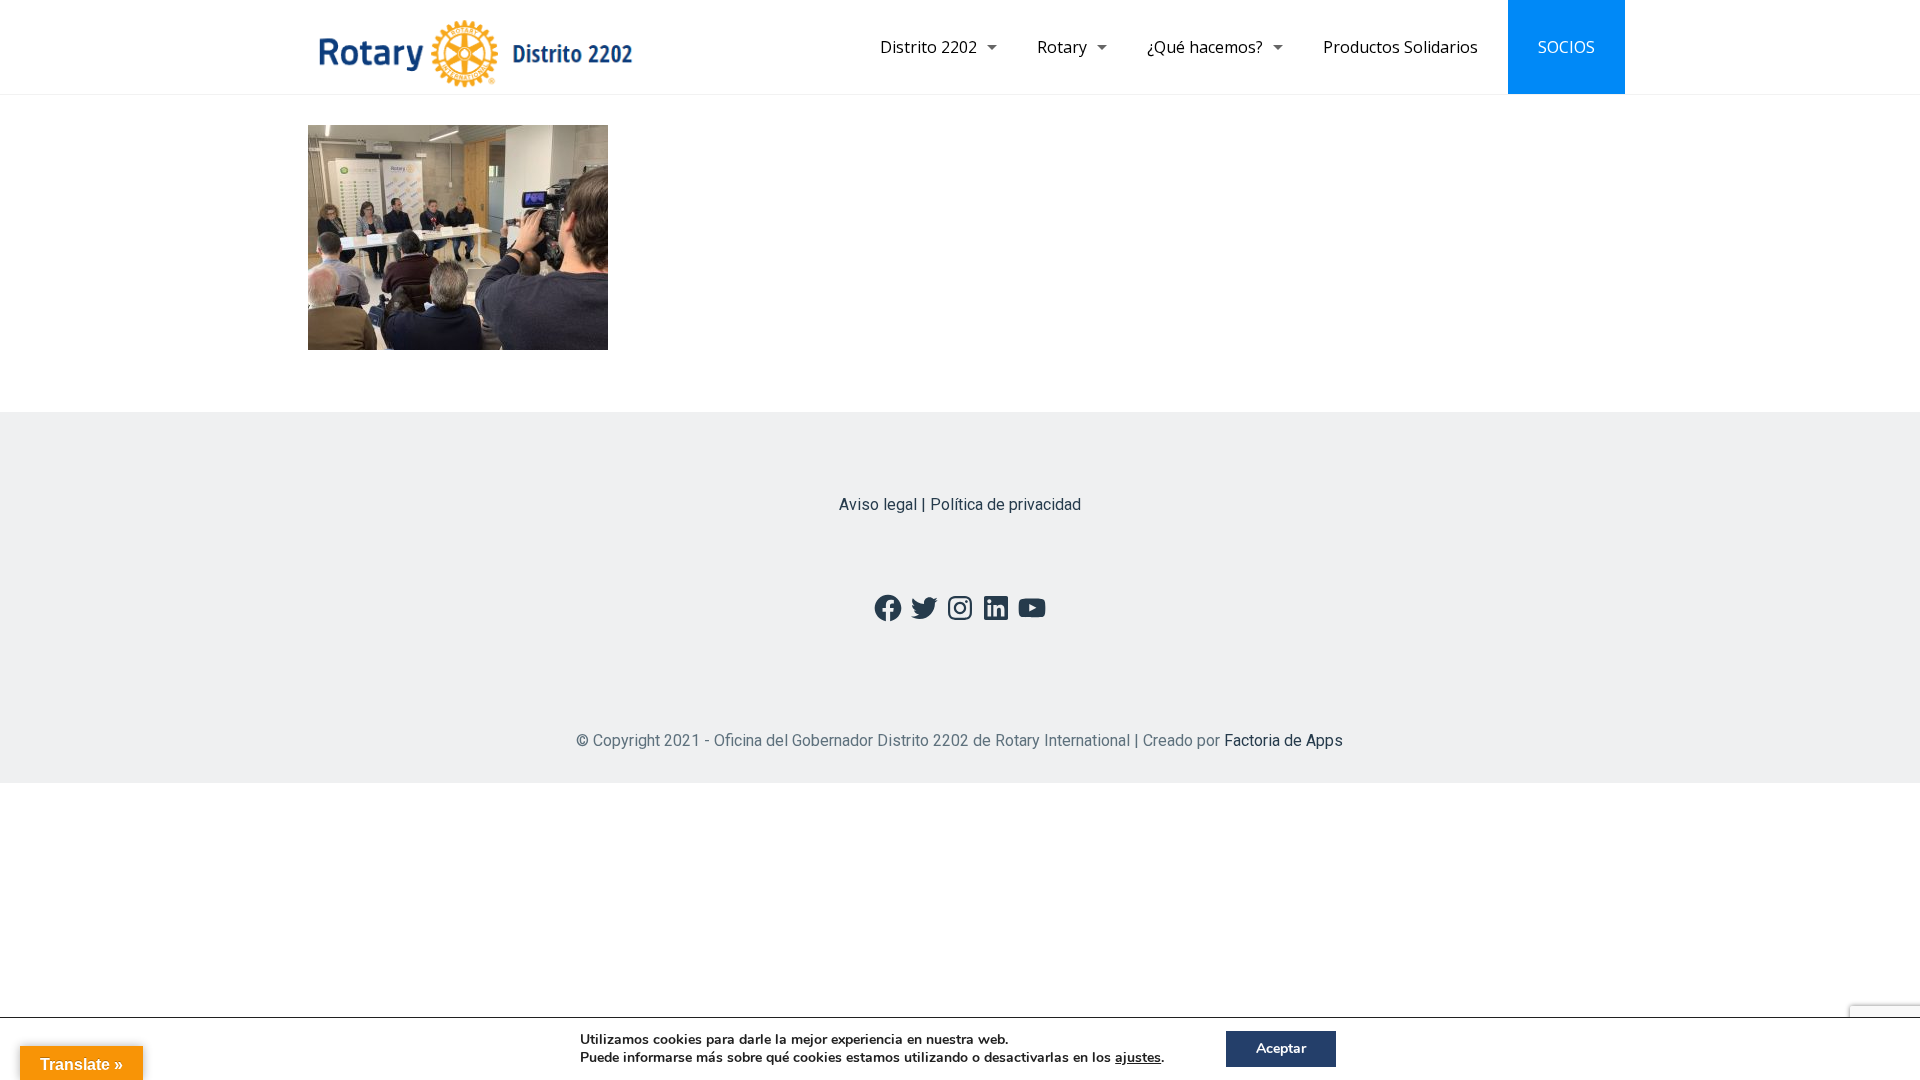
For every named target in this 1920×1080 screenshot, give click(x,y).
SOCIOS (1566, 47)
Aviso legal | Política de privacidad (960, 504)
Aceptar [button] (1281, 1048)
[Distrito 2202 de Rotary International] (475, 47)
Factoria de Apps (1283, 740)
